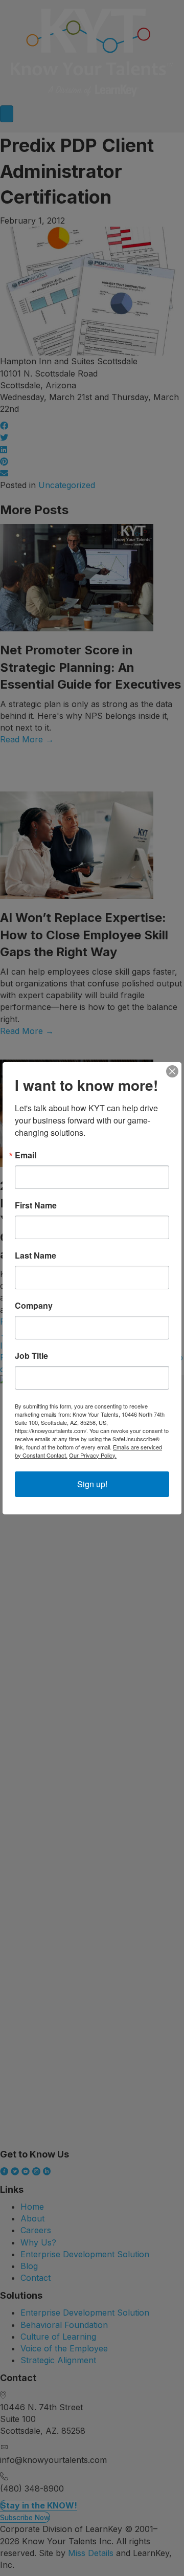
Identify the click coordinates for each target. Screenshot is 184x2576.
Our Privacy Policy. (93, 1455)
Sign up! (92, 1484)
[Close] (172, 1071)
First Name (36, 1205)
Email (26, 1155)
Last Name (36, 1256)
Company (34, 1306)
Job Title (31, 1356)
